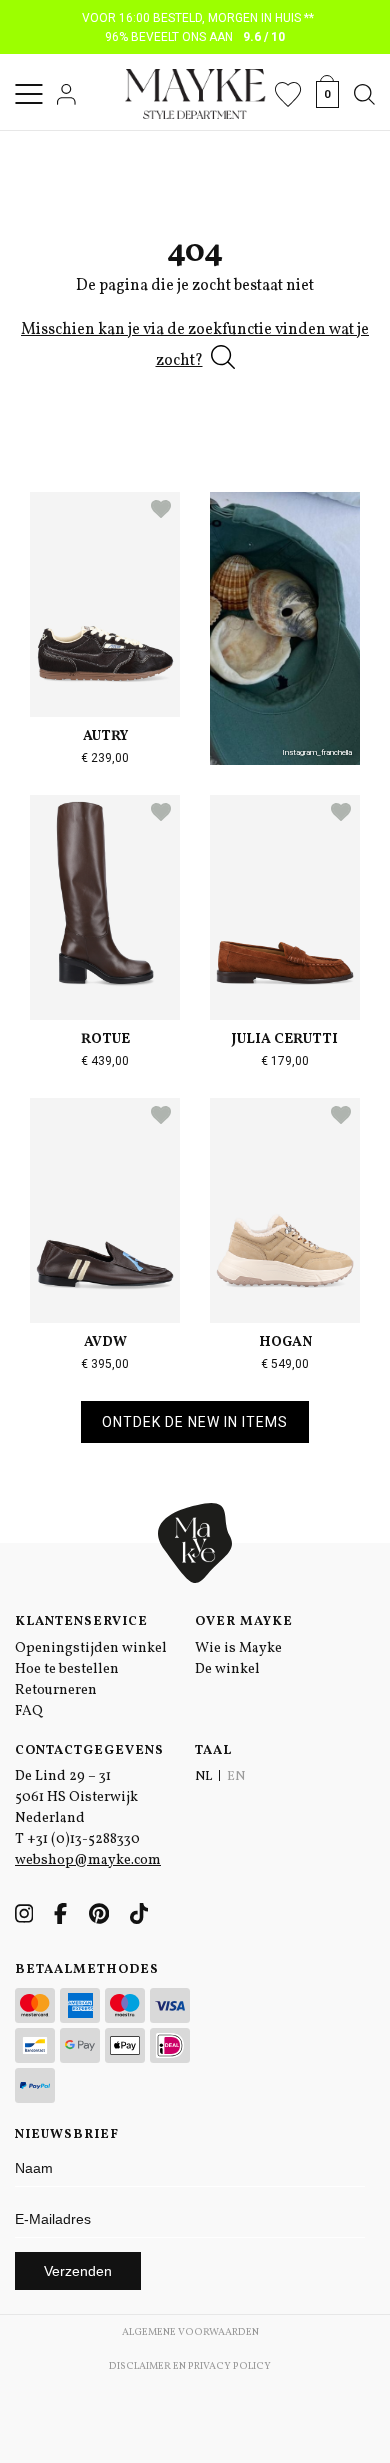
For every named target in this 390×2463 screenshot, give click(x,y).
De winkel (227, 1669)
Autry (105, 736)
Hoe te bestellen (67, 1669)
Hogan (285, 1342)
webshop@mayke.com (88, 1860)
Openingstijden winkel (91, 1648)
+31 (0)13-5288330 (83, 1839)
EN (236, 1777)
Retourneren (56, 1690)
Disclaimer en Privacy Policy (190, 2366)
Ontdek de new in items (195, 1422)
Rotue (105, 1039)
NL (203, 1777)
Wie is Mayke (238, 1648)
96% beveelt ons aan (195, 37)
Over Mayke (244, 1622)
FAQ (29, 1711)
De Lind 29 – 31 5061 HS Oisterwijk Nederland (76, 1797)
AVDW (105, 1342)
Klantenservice (81, 1622)
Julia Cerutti (285, 1039)
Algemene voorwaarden (190, 2332)
